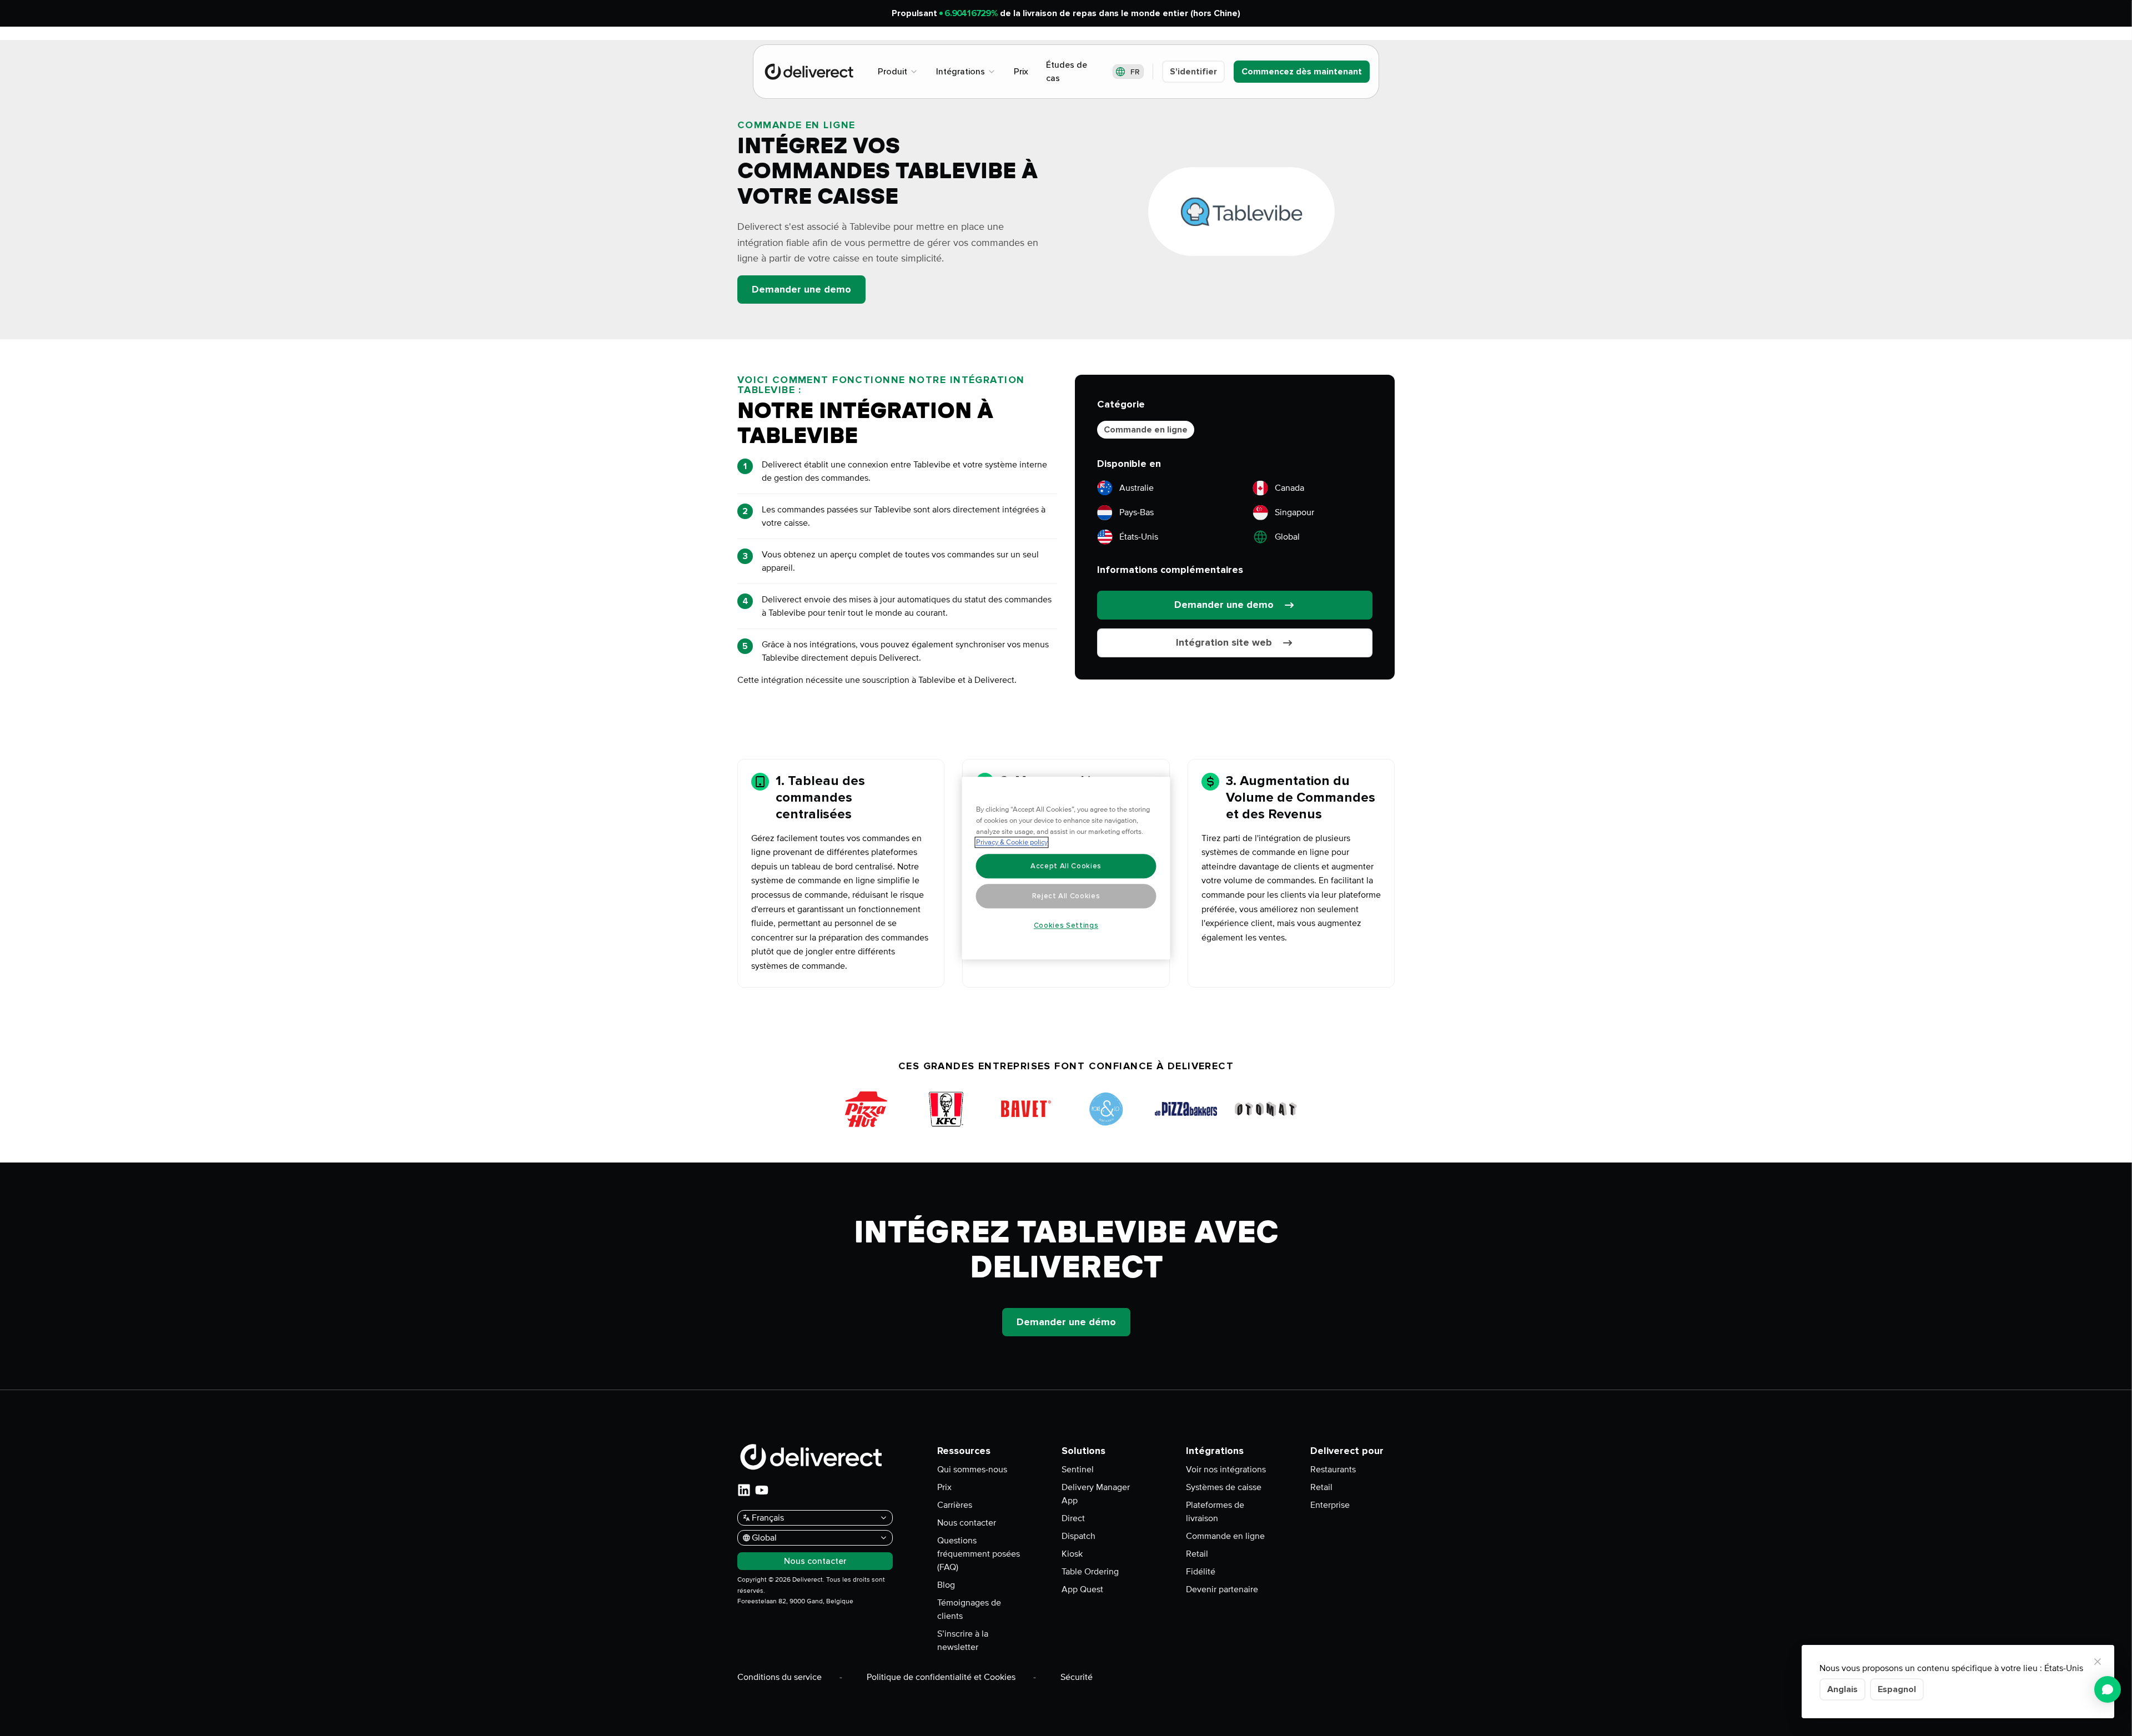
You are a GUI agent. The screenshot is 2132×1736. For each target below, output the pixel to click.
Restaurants (1333, 1470)
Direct (1073, 1518)
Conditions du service (780, 1677)
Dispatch (1078, 1536)
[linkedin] (744, 1490)
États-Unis (1139, 537)
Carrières (955, 1505)
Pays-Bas (1137, 512)
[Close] (2098, 1662)
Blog (946, 1585)
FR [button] (1135, 72)
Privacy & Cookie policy (1012, 842)
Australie (1137, 488)
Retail (1197, 1554)
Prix (944, 1487)
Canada (1289, 488)
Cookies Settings (1066, 925)
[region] (1066, 868)
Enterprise (1330, 1505)
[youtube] (762, 1490)
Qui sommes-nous (972, 1470)
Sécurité (1077, 1677)
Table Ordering (1090, 1572)
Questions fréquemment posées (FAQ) (979, 1554)
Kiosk (1072, 1554)
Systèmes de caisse (1224, 1487)
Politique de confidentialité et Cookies (941, 1677)
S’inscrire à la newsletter (963, 1641)
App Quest (1082, 1589)
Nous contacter (967, 1523)
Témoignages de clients (969, 1609)
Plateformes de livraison (1215, 1512)
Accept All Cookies (1066, 866)
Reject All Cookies (1066, 896)
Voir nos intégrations (1226, 1470)
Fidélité (1201, 1572)
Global (1287, 537)
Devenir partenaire (1222, 1589)
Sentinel (1078, 1470)
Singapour (1294, 512)
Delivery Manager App (1096, 1494)
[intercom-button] (2108, 1689)
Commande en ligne (1146, 430)
